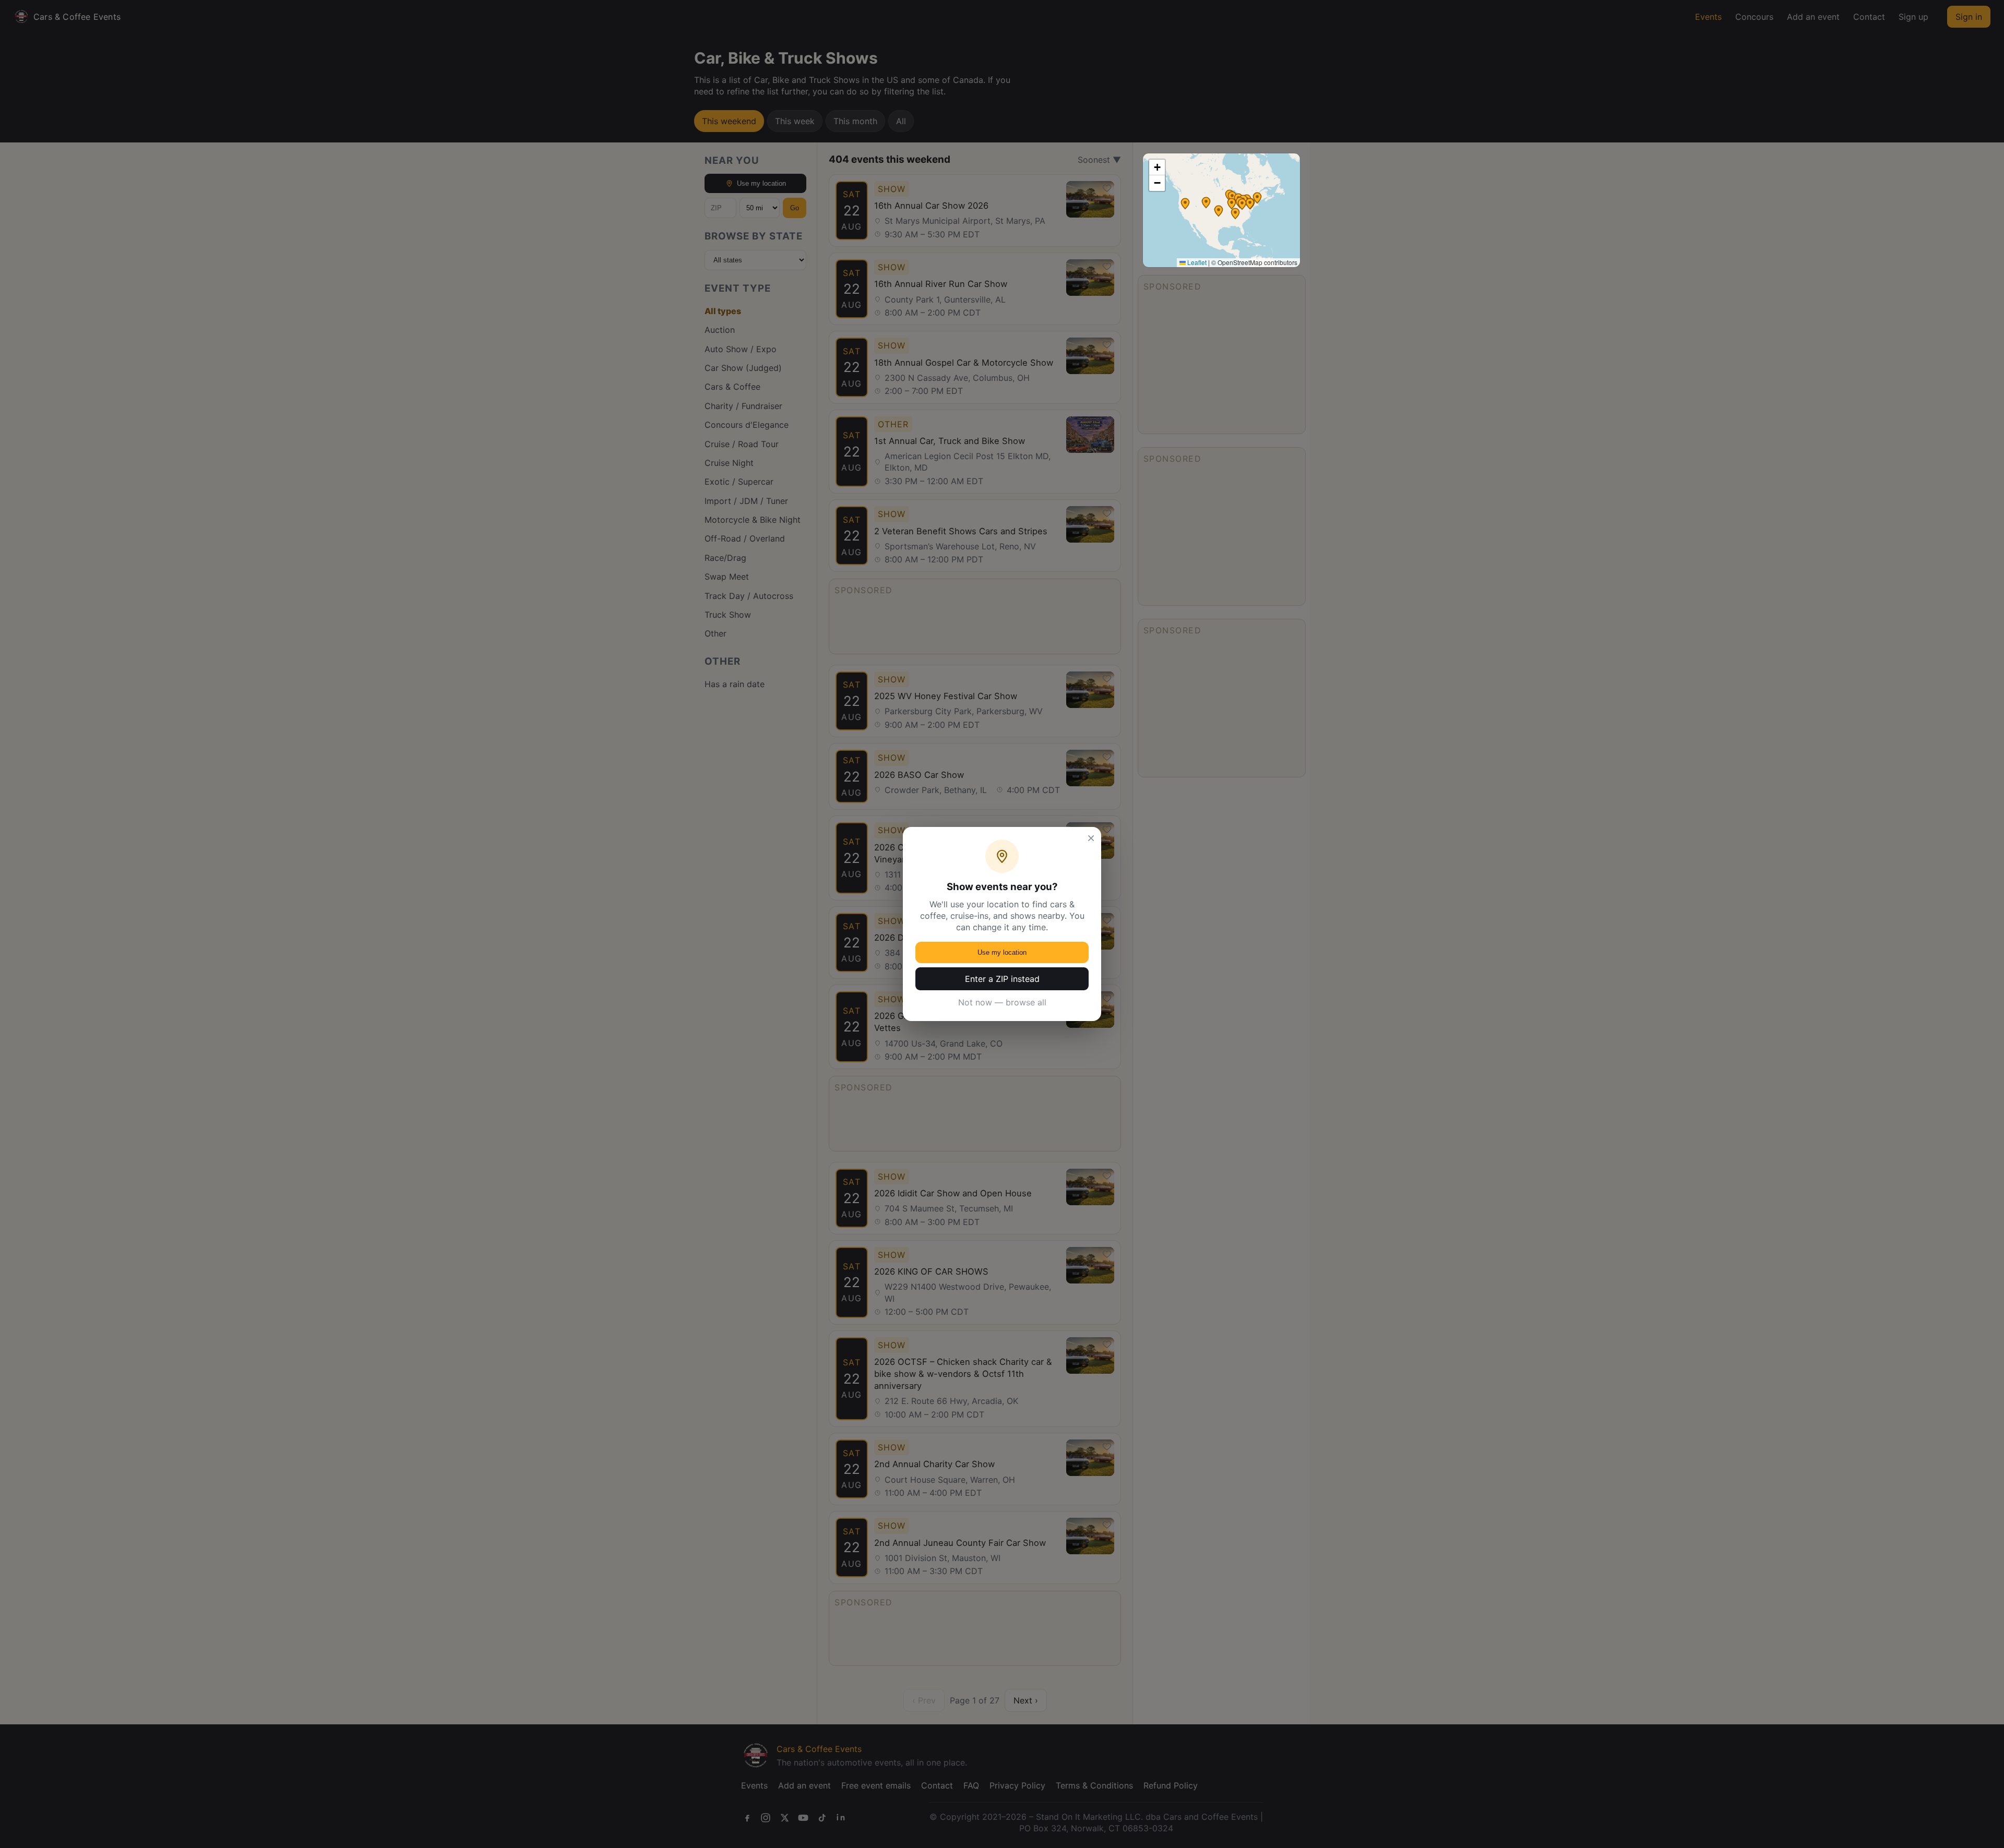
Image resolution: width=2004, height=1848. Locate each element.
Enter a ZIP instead (1002, 979)
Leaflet (1196, 262)
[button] (1235, 213)
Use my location (1002, 952)
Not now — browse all (1002, 1002)
